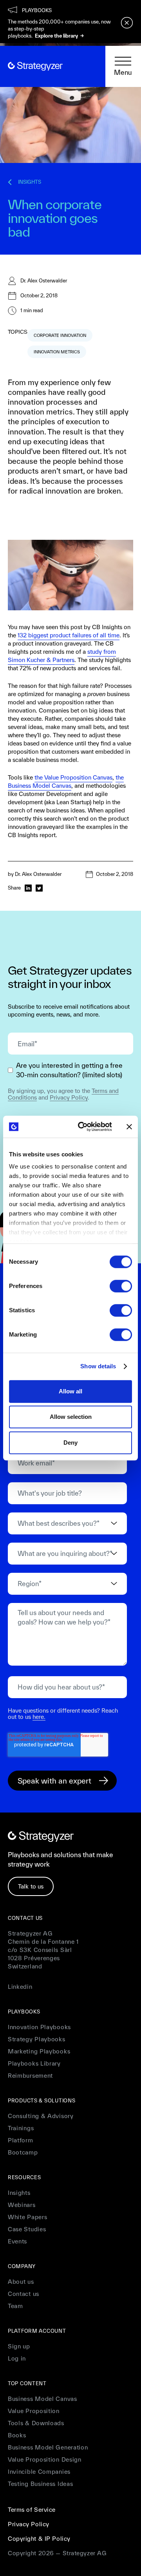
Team (15, 2306)
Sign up (19, 2346)
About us (21, 2282)
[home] (35, 66)
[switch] (121, 1286)
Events (17, 2241)
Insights (19, 2193)
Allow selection (71, 1417)
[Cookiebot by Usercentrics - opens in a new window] (83, 1127)
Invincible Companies (39, 2472)
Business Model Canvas (42, 2399)
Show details (98, 1366)
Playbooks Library (34, 2063)
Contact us (23, 2294)
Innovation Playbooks (39, 2027)
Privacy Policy (69, 1097)
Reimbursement (30, 2076)
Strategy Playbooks (37, 2039)
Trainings (21, 2128)
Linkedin (20, 1987)
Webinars (22, 2205)
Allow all (70, 1391)
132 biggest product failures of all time (69, 635)
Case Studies (27, 2229)
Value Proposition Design (45, 2459)
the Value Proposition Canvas (73, 777)
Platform (21, 2140)
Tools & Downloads (36, 2423)
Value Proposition (34, 2411)
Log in (17, 2358)
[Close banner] (129, 1127)
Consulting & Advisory (41, 2116)
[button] (123, 67)
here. (39, 1717)
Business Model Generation (48, 2447)
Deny (70, 1443)
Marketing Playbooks (39, 2051)
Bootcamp (23, 2152)
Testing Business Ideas (40, 2484)
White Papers (27, 2217)
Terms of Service (32, 2510)
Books (17, 2435)
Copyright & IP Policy (39, 2539)
